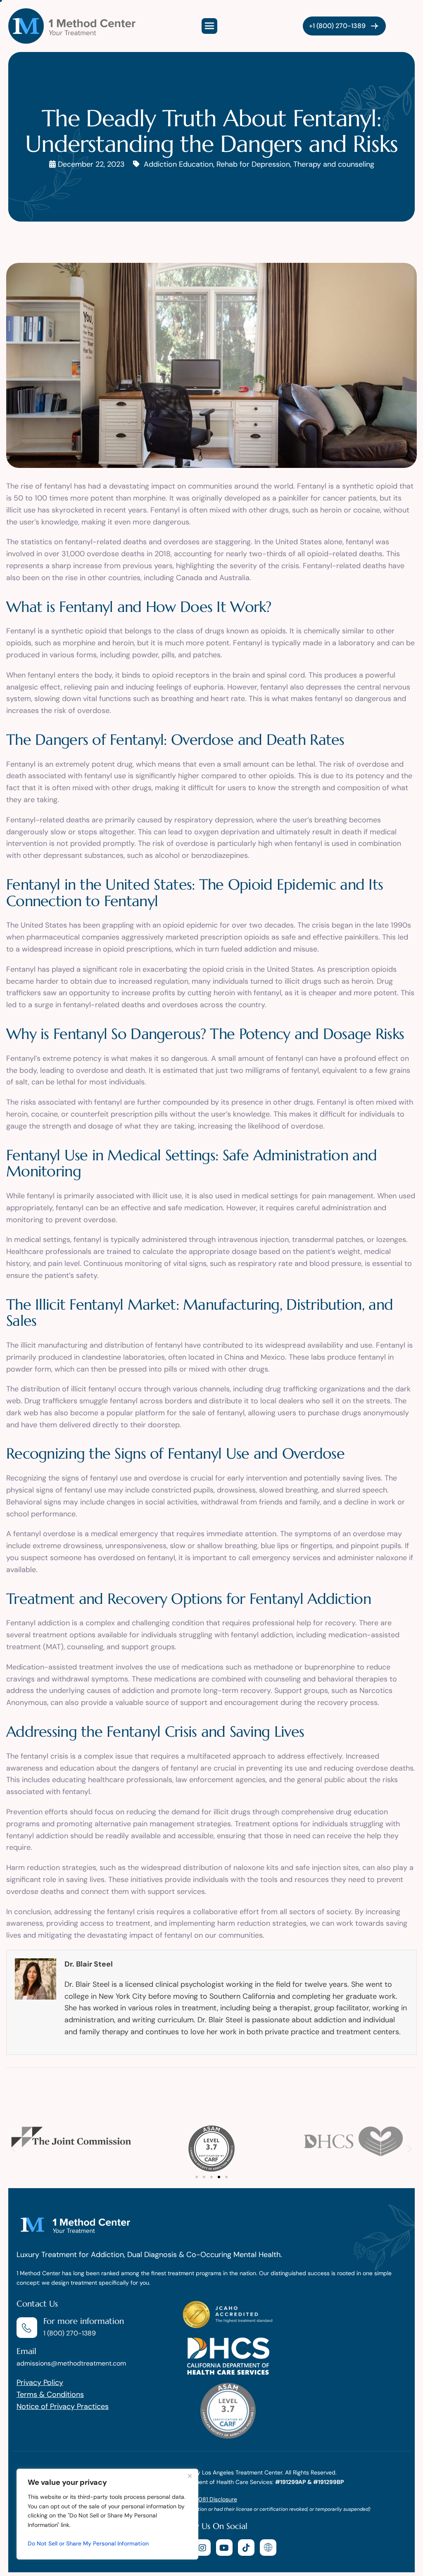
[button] (13, 2148)
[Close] (190, 2476)
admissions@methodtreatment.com (71, 2363)
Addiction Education (178, 164)
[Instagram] (202, 2548)
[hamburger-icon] (209, 26)
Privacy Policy (40, 2382)
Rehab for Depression (253, 164)
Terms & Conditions (50, 2394)
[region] (107, 2514)
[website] (268, 2548)
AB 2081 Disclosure (212, 2499)
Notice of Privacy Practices (63, 2406)
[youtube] (224, 2548)
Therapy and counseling (334, 164)
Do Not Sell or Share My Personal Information (88, 2543)
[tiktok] (246, 2548)
